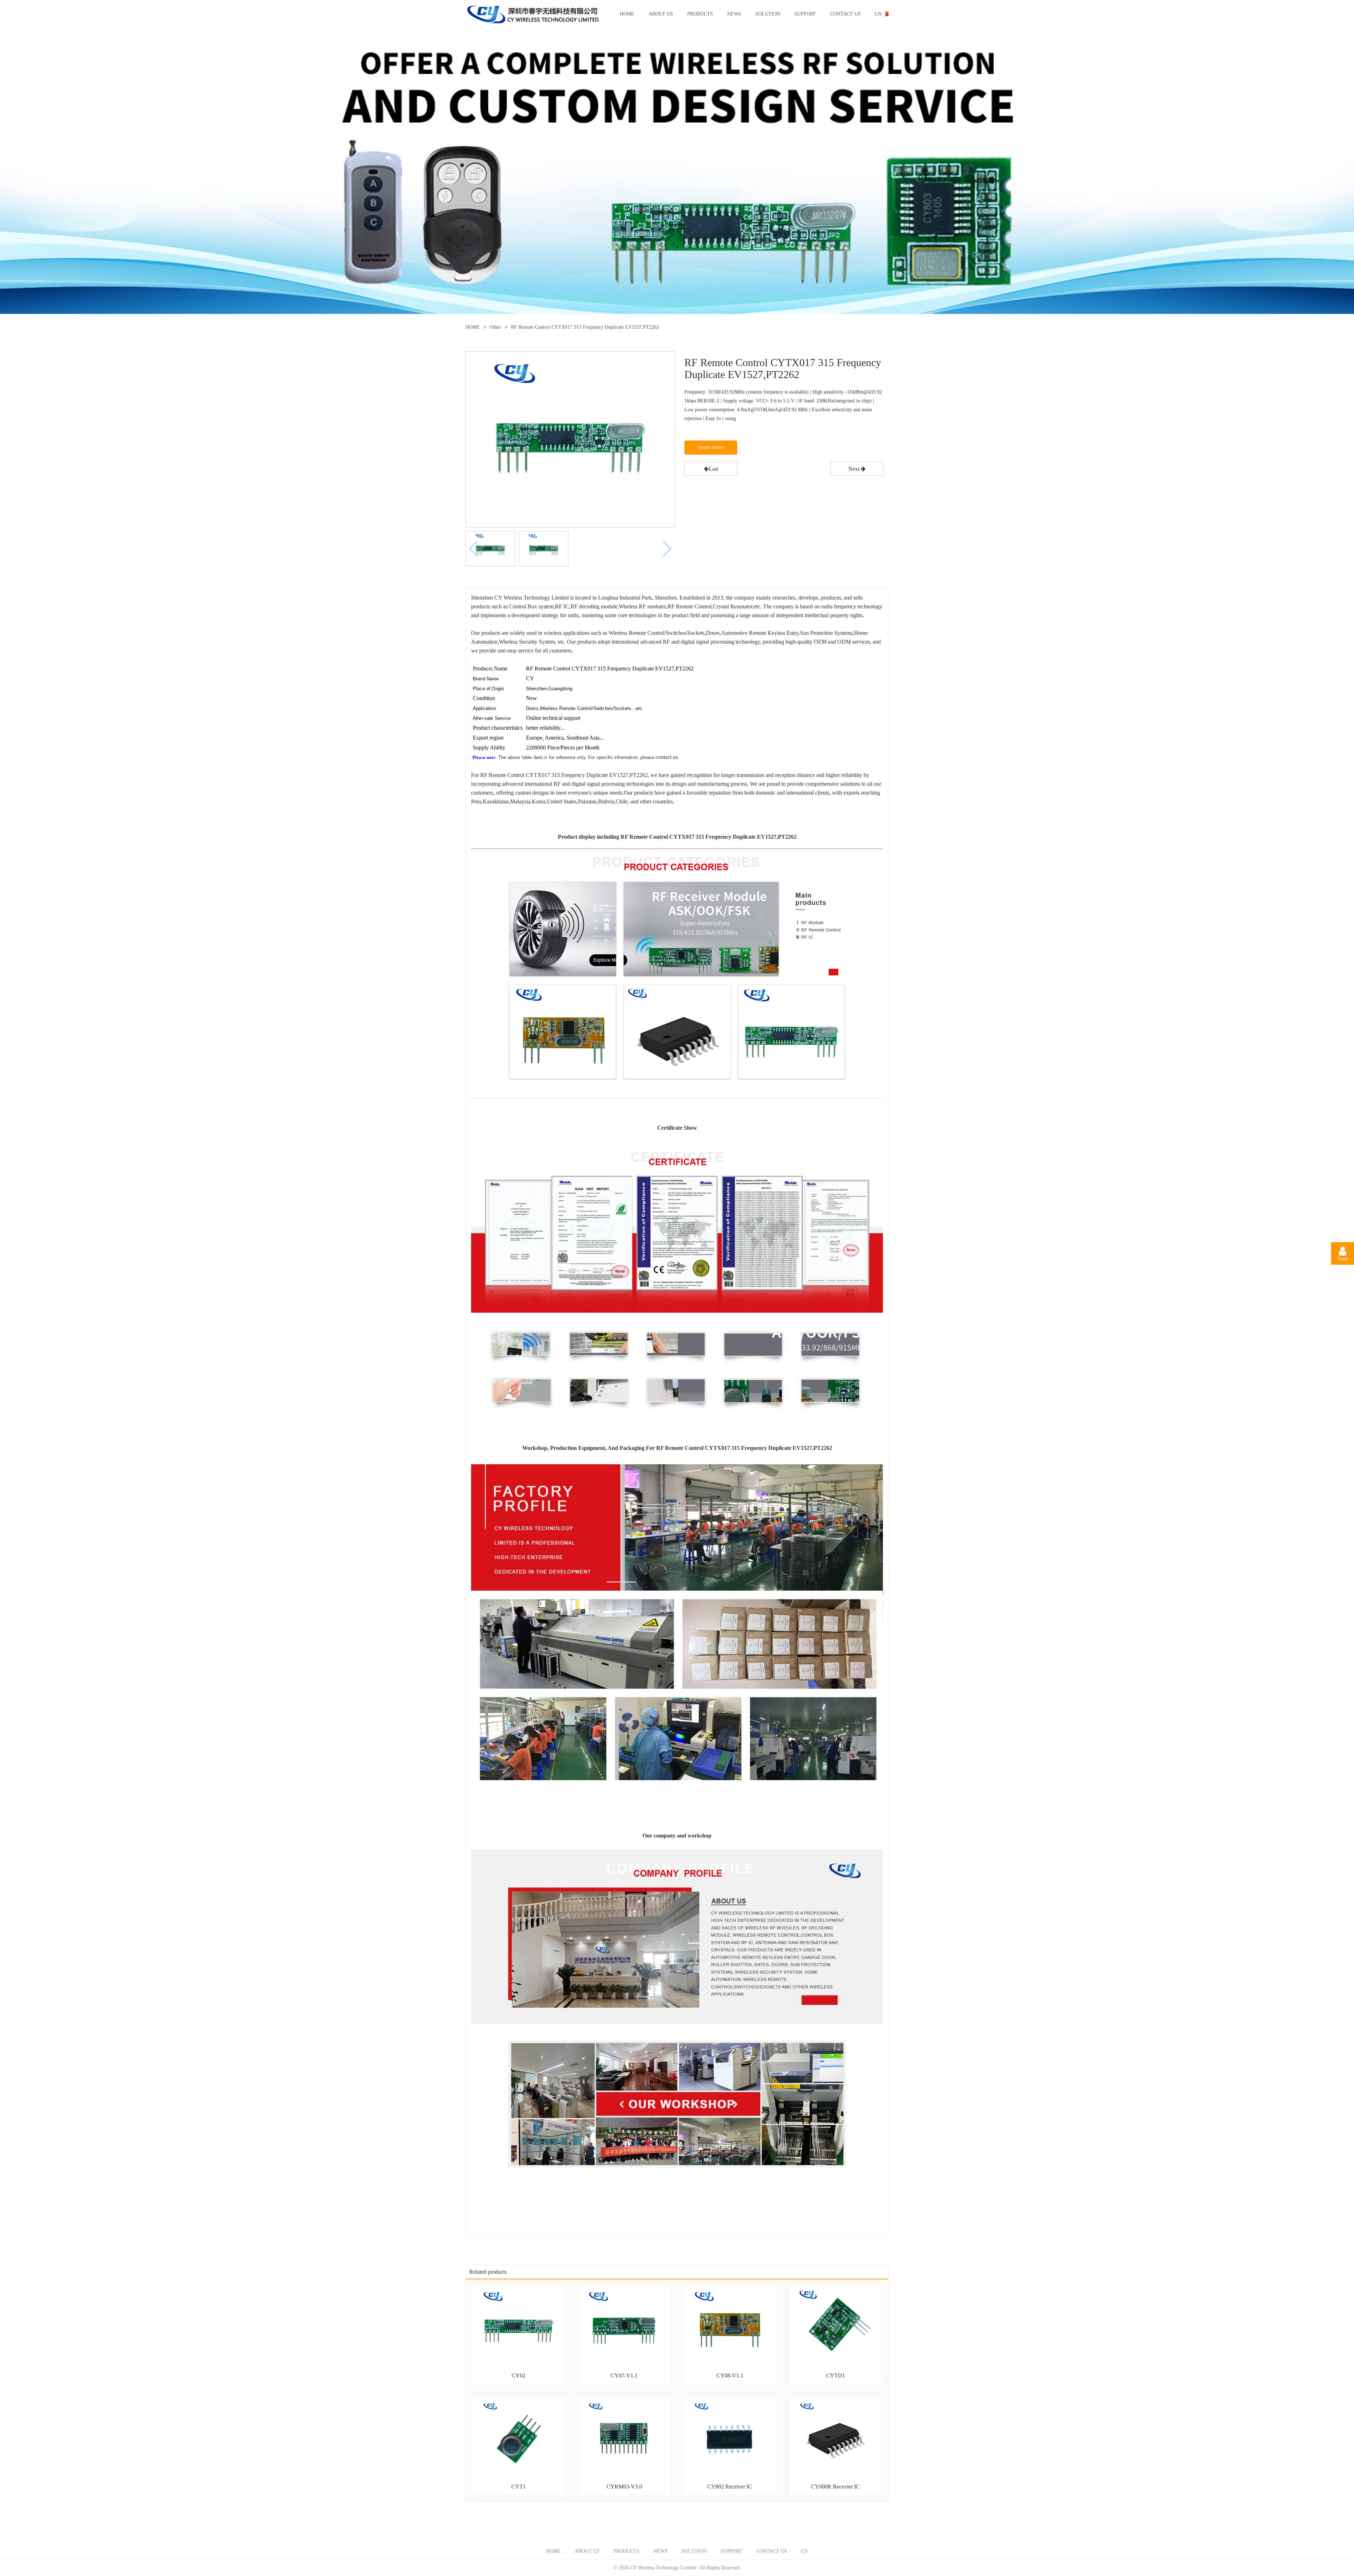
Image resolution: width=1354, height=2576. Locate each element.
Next (855, 469)
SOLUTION (768, 14)
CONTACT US (845, 14)
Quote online (711, 447)
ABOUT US (661, 14)
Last (713, 469)
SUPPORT (805, 14)
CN (878, 14)
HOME (627, 14)
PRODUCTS (700, 14)
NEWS (734, 14)
